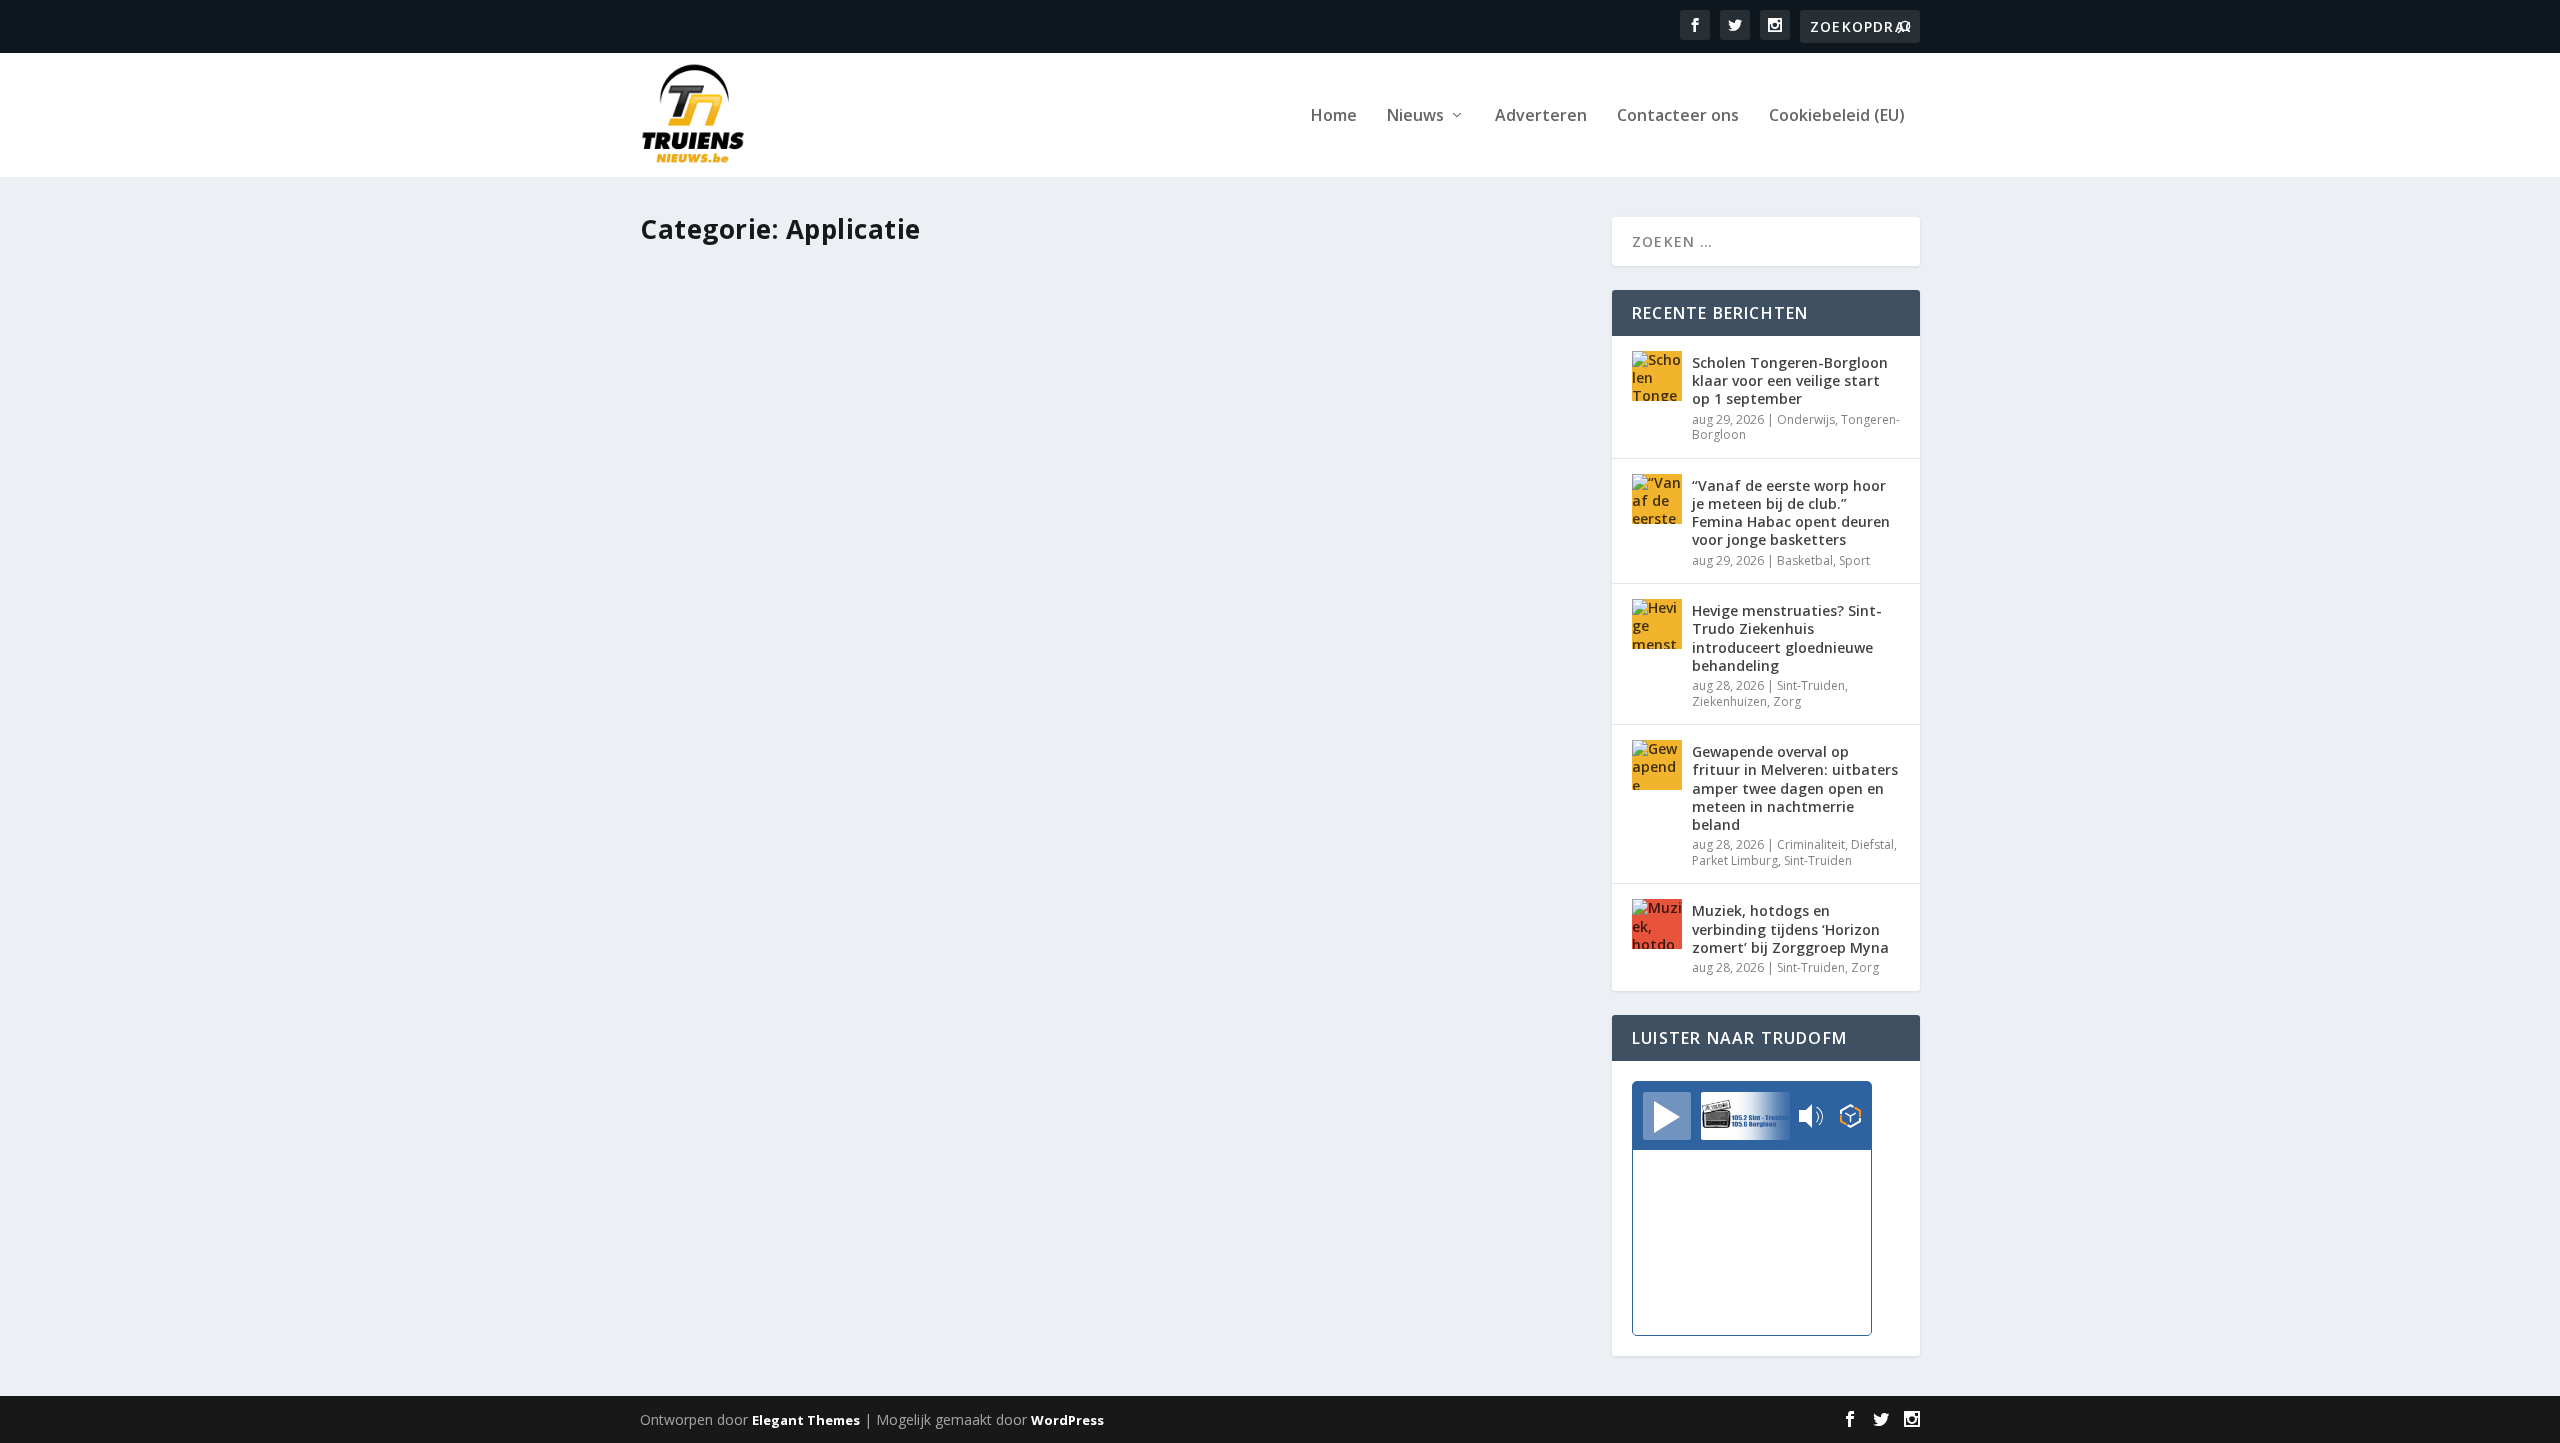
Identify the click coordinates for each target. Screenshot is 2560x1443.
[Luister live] (1667, 1116)
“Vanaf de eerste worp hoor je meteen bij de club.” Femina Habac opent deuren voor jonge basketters (1791, 513)
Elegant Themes (806, 1420)
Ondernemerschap (951, 908)
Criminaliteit (1811, 844)
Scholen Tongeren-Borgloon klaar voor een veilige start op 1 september (1790, 380)
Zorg (1787, 701)
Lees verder (716, 989)
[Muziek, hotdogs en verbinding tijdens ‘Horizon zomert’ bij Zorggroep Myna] (1657, 924)
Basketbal (1805, 560)
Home (1334, 116)
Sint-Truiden (1045, 908)
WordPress (1067, 1420)
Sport (1854, 560)
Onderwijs (1806, 419)
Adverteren (1541, 116)
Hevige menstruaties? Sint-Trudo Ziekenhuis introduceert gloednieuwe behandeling (1787, 638)
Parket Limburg (1735, 860)
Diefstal (1872, 844)
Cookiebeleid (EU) (1837, 116)
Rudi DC (714, 908)
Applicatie (862, 908)
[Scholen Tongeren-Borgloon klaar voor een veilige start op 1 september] (1657, 376)
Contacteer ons (1678, 116)
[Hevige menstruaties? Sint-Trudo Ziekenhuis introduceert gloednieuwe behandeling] (1657, 624)
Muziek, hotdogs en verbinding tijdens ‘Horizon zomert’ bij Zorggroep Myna (1790, 928)
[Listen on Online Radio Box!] (1850, 1118)
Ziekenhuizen (1729, 701)
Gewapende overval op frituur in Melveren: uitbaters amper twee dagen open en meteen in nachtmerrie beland (1795, 788)
